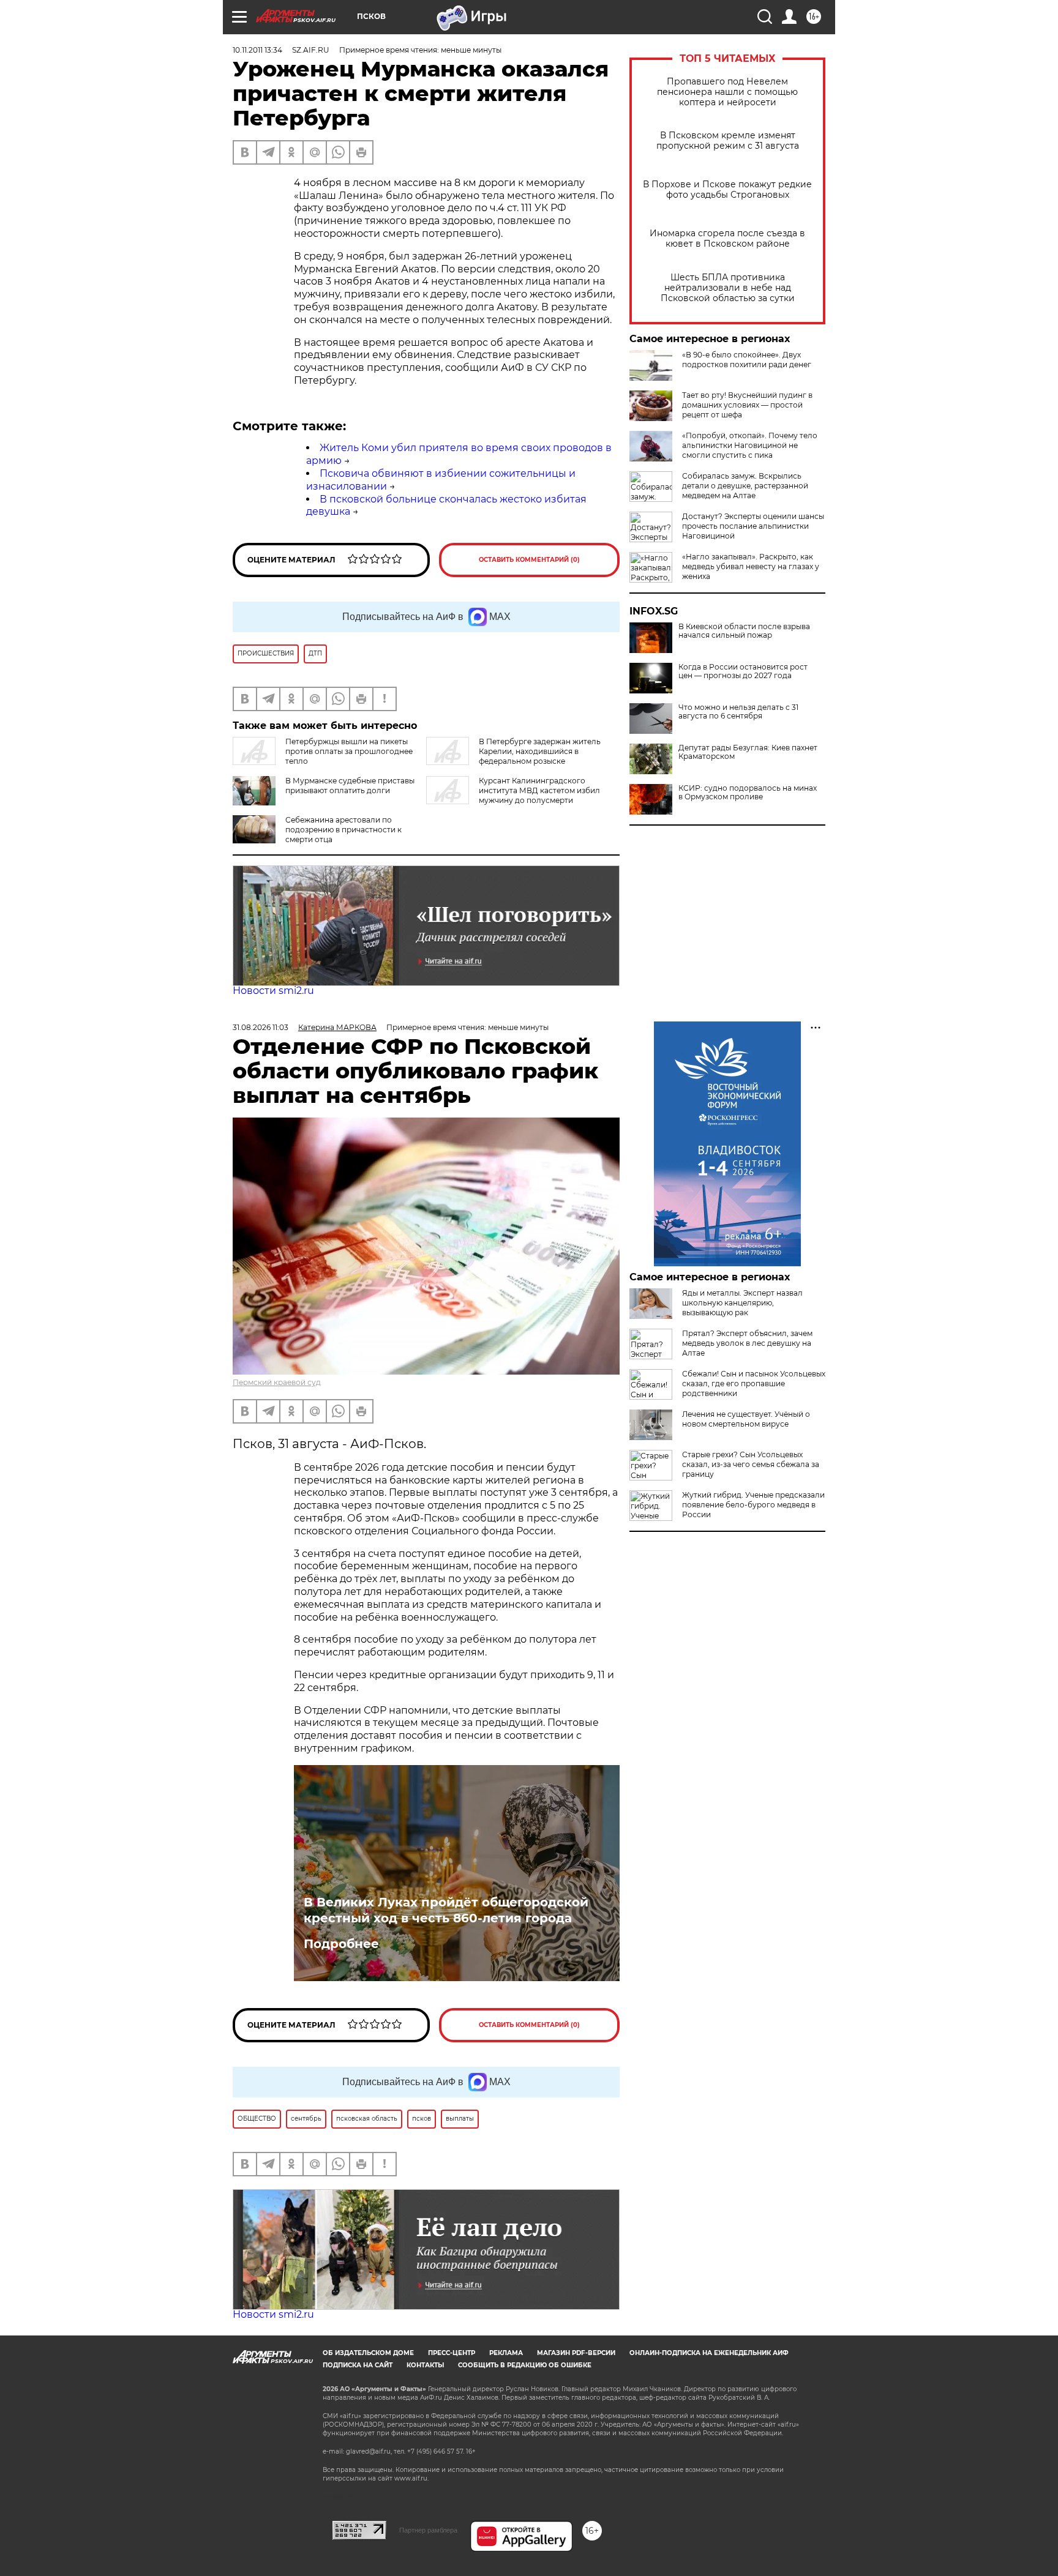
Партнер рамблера (428, 2530)
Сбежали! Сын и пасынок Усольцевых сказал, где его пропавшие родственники (754, 1383)
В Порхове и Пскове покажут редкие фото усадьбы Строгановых (727, 190)
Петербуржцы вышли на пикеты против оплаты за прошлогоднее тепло (349, 751)
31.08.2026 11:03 (261, 1027)
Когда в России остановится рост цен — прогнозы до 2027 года (743, 671)
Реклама (506, 2353)
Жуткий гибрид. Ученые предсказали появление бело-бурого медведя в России (753, 1505)
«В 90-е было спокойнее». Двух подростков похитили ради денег (747, 360)
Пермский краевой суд (277, 1382)
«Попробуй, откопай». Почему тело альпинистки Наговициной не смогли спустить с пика (750, 445)
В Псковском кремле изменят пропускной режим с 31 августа (728, 141)
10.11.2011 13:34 (257, 50)
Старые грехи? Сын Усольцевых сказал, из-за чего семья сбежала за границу (751, 1464)
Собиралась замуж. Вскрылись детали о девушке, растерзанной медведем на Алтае (745, 486)
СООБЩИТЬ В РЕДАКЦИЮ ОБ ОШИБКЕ (525, 2365)
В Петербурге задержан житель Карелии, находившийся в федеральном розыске (540, 751)
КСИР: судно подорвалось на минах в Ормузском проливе (748, 793)
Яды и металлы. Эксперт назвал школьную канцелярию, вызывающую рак (742, 1303)
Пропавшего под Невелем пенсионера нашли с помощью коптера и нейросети (727, 92)
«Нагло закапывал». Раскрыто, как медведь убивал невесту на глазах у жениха (751, 566)
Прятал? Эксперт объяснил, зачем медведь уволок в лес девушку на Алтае (747, 1343)
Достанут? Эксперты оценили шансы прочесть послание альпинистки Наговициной (753, 526)
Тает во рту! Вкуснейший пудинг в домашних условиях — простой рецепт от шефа (747, 405)
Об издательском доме (368, 2353)
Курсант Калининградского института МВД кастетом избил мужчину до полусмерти (539, 790)
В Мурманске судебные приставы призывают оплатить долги (350, 786)
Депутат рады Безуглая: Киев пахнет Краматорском (748, 752)
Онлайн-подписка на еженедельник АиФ (709, 2353)
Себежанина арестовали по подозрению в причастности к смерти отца (343, 830)
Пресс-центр (452, 2353)
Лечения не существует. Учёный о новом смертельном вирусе (746, 1419)
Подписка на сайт (358, 2365)
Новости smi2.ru (273, 991)
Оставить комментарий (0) (529, 560)
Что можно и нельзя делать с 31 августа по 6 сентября (738, 712)
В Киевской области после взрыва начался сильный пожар (744, 631)
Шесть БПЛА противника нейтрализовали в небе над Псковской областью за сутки (728, 288)
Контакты (425, 2365)
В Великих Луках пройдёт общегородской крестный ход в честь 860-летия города (446, 1910)
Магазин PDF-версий (576, 2353)
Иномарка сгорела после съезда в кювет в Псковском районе (727, 239)
